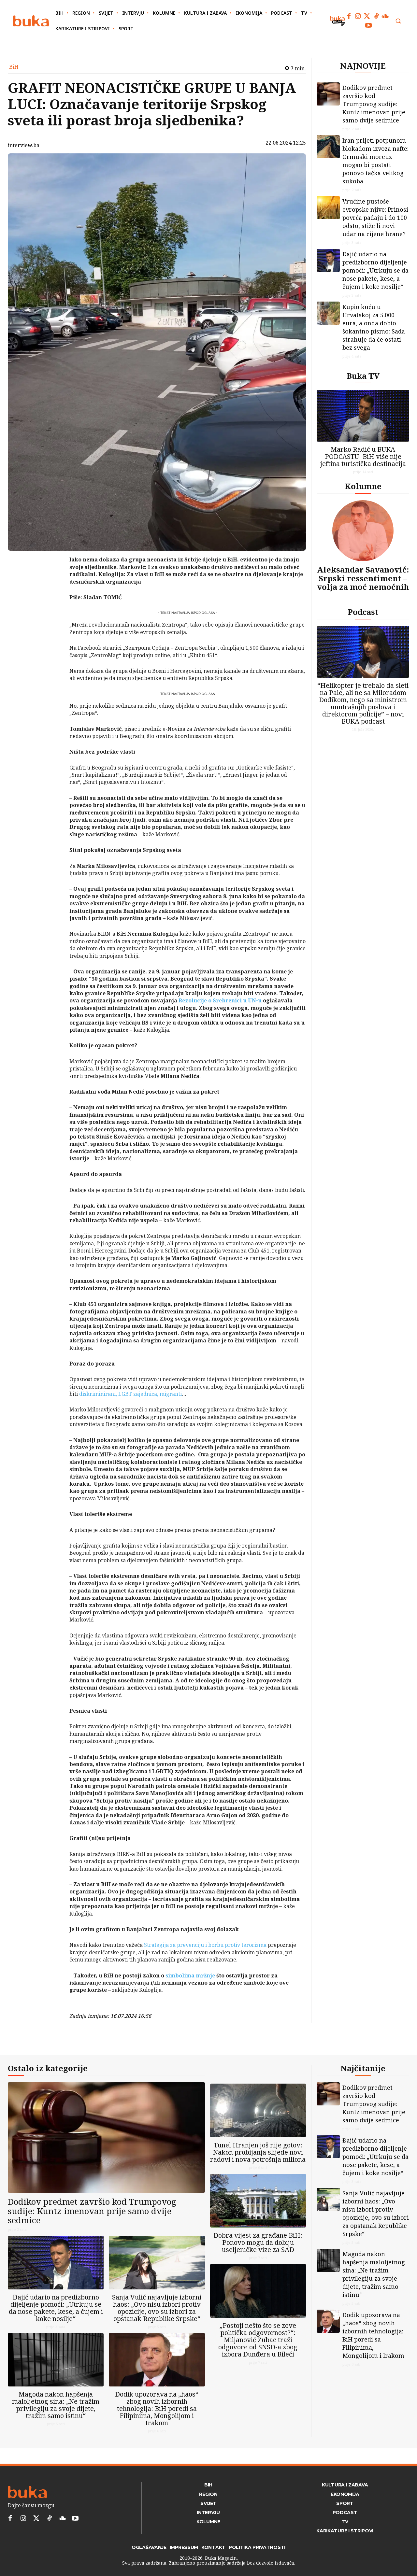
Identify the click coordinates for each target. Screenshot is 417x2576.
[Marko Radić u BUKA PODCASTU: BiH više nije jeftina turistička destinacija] (363, 416)
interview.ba (24, 145)
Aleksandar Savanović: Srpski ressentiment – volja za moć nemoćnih (363, 578)
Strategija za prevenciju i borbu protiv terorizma (205, 1945)
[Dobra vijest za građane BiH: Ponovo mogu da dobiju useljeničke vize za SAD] (258, 2201)
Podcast (363, 612)
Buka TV (363, 376)
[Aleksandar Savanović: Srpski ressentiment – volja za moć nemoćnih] (363, 531)
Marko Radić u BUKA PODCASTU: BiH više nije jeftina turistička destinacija (363, 456)
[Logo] (31, 21)
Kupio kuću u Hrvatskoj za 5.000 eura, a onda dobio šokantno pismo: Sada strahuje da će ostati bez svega (374, 327)
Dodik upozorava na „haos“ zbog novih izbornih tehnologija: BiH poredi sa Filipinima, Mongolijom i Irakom (157, 2408)
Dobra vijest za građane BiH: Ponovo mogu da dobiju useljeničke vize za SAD (258, 2242)
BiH (14, 67)
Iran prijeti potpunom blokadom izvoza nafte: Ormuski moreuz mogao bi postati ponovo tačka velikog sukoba (375, 161)
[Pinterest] (52, 593)
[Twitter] (367, 16)
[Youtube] (368, 25)
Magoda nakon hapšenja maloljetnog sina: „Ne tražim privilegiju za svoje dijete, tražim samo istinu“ (56, 2405)
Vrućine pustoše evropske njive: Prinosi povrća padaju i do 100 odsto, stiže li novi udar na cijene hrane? (375, 218)
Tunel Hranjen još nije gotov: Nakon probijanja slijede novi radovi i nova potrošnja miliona (258, 2152)
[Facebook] (349, 16)
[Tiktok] (376, 16)
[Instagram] (358, 16)
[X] (52, 578)
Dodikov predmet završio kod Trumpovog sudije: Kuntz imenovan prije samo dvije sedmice (374, 104)
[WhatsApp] (52, 608)
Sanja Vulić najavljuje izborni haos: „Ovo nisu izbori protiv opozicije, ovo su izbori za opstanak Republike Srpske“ (157, 2308)
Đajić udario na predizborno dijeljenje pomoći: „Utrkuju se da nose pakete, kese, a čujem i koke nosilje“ (375, 270)
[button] (398, 21)
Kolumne (363, 486)
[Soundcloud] (385, 16)
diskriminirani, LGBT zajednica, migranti (130, 1394)
